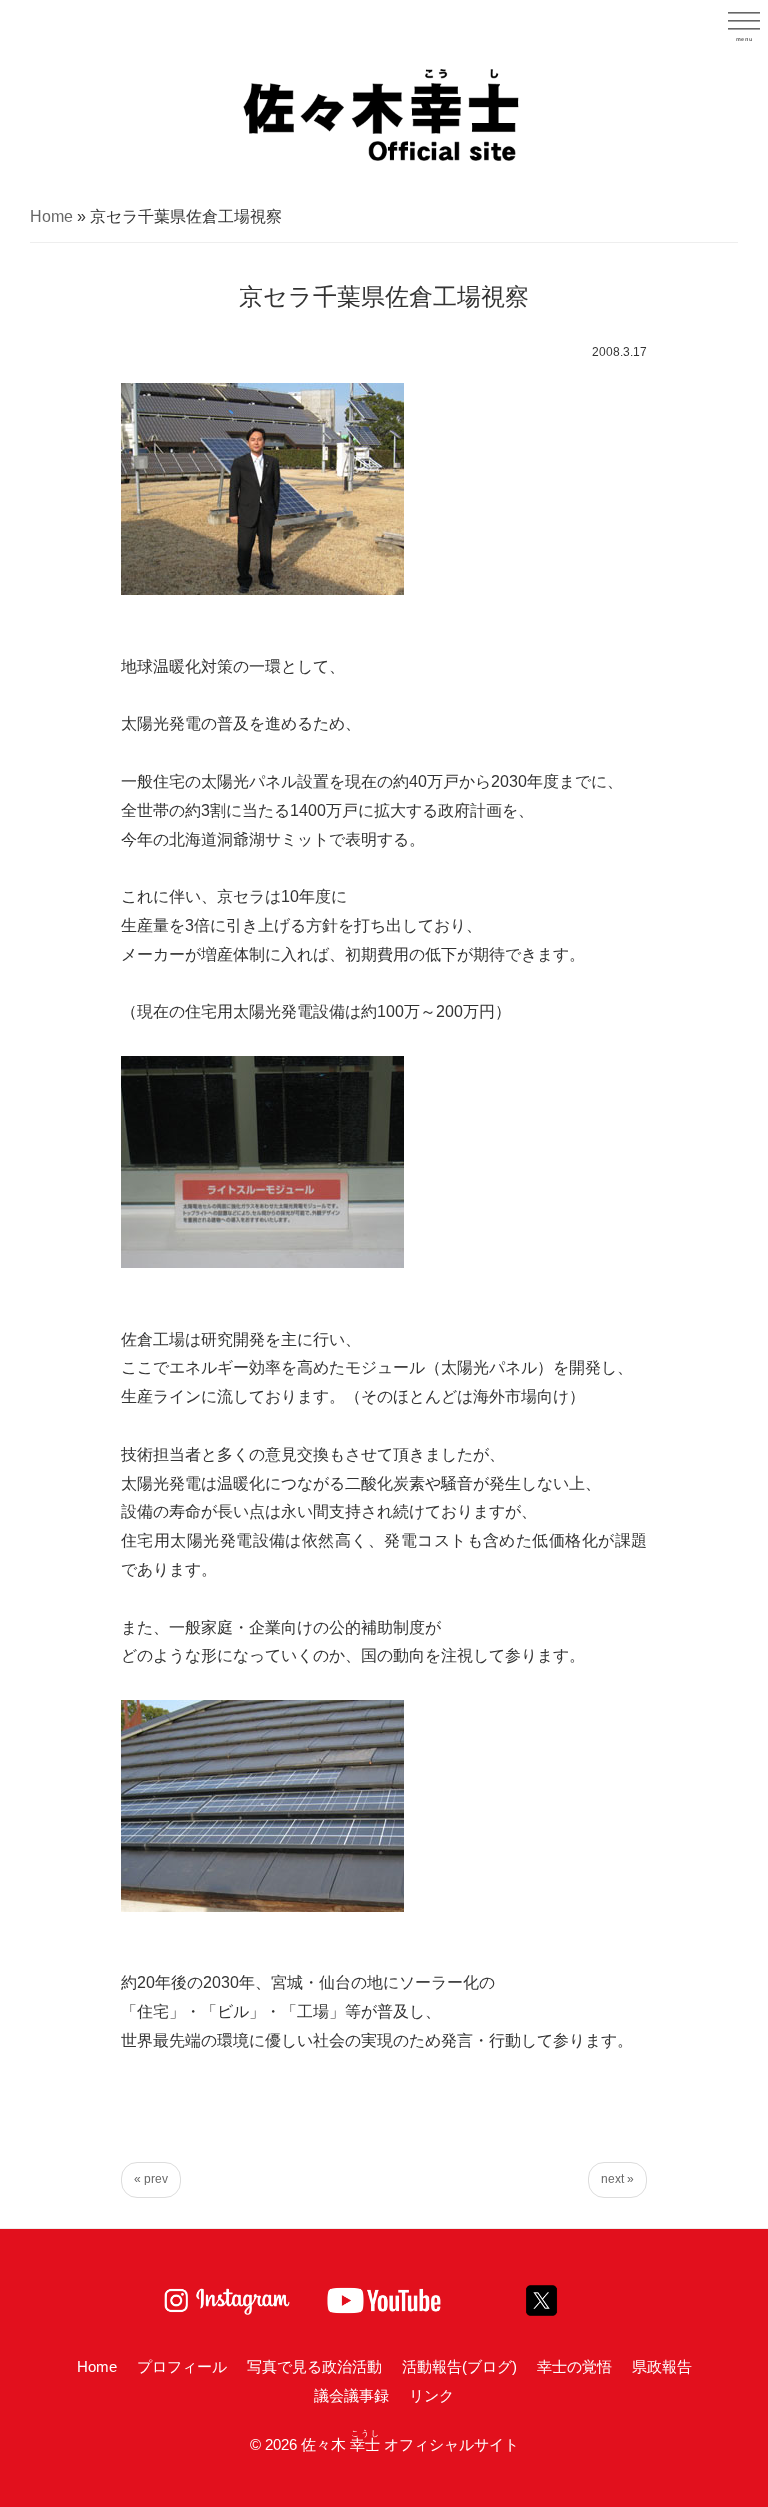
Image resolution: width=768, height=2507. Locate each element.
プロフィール (182, 2366)
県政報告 (662, 2366)
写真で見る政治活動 (314, 2366)
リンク (431, 2395)
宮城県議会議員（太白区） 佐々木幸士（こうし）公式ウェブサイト (384, 113)
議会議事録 (351, 2395)
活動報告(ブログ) (459, 2366)
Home (51, 216)
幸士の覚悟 (574, 2366)
